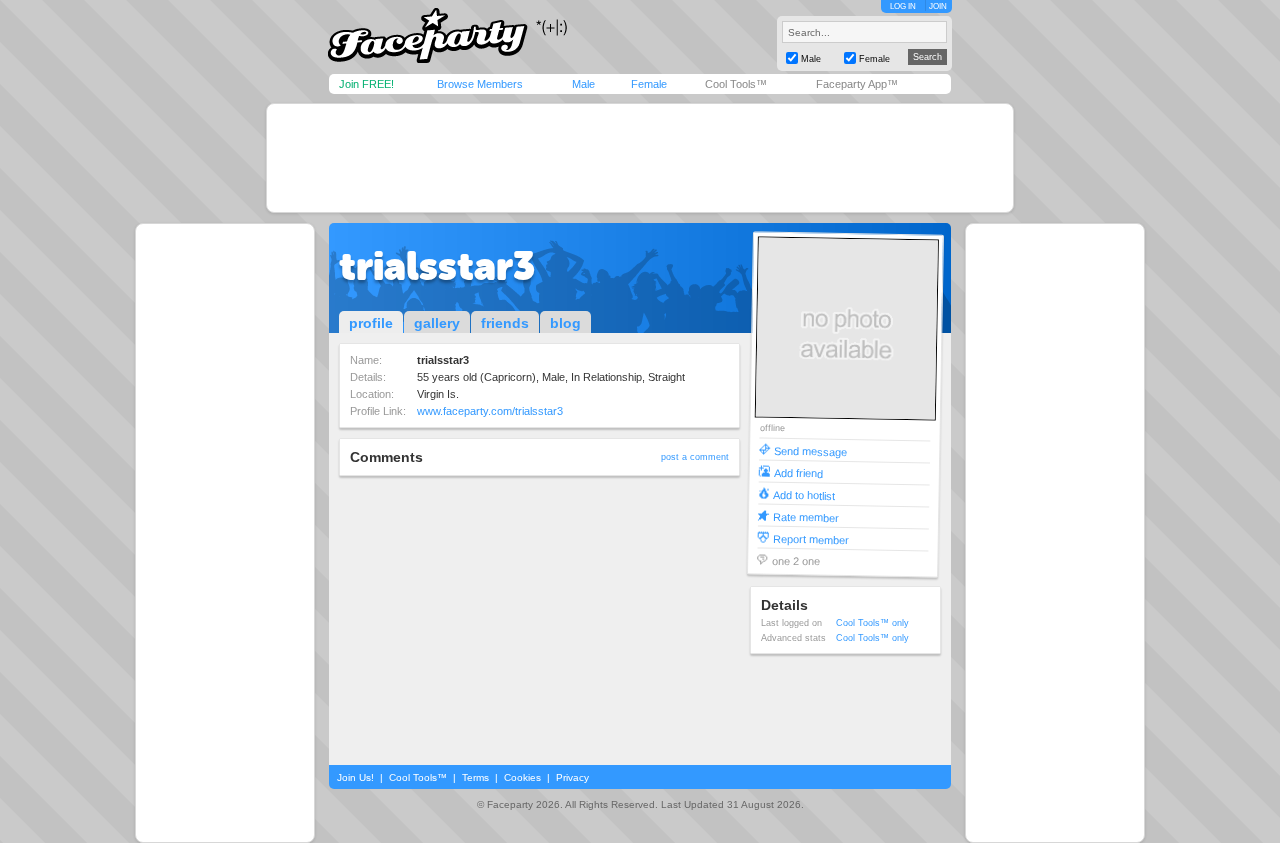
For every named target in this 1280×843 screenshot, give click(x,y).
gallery (437, 323)
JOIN (938, 6)
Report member (811, 538)
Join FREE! (366, 84)
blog (565, 323)
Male (583, 84)
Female (649, 84)
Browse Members (480, 84)
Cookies (522, 777)
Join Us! (355, 777)
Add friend (798, 472)
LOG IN (903, 6)
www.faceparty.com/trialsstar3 (490, 411)
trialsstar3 (437, 266)
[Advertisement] (640, 158)
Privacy (572, 777)
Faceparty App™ (857, 84)
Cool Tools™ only (872, 623)
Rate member (806, 516)
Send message (810, 450)
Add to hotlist (804, 494)
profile (371, 323)
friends (505, 323)
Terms (475, 777)
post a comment (695, 457)
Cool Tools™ (736, 84)
